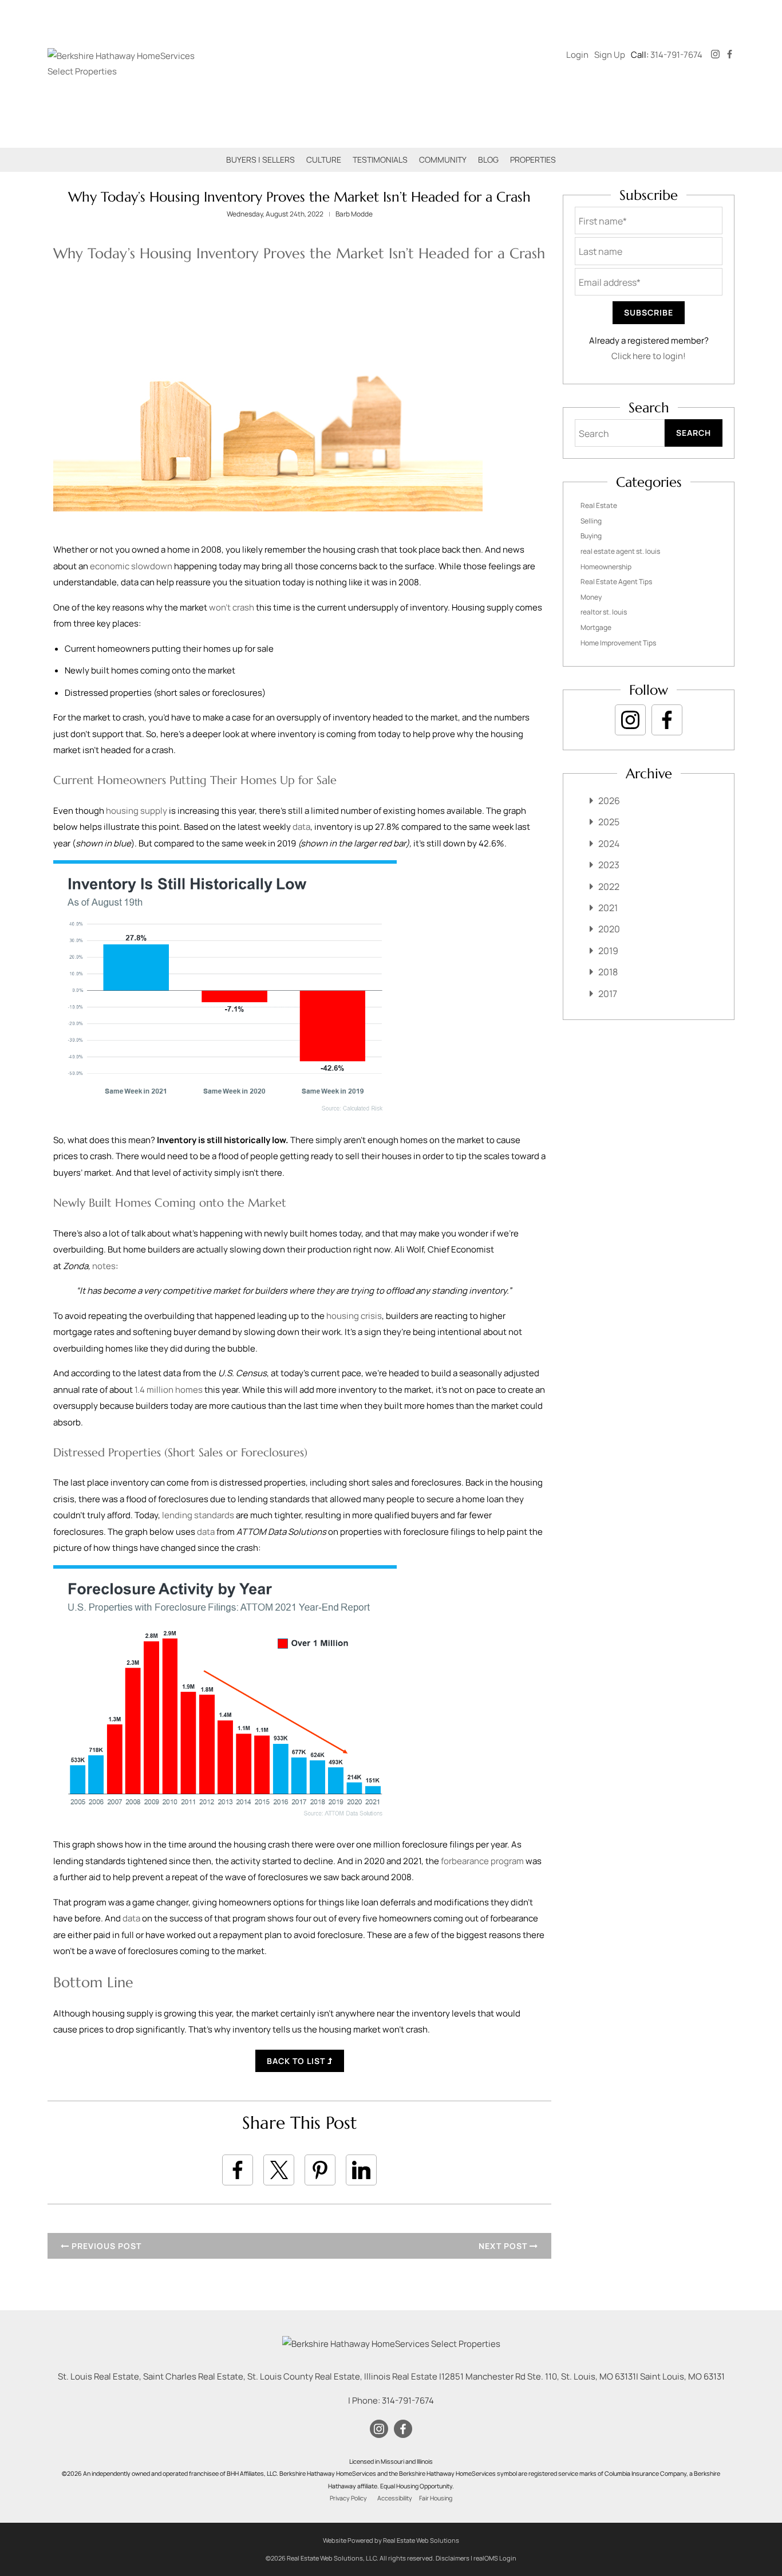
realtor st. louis (604, 612)
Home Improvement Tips (618, 643)
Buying (591, 536)
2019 (608, 951)
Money (591, 597)
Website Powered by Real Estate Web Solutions (391, 2540)
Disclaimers (453, 2558)
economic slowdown (131, 566)
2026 (609, 801)
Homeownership (606, 567)
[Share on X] (279, 2170)
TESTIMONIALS (380, 159)
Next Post (504, 2246)
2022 (609, 887)
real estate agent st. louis (620, 551)
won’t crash (232, 607)
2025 (609, 822)
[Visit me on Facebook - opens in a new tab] (730, 55)
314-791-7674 (676, 55)
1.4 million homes (169, 1390)
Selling (591, 521)
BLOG (488, 159)
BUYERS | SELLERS (260, 159)
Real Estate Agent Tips (616, 582)
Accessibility (395, 2498)
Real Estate (599, 505)
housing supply (137, 811)
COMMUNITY (443, 159)
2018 (608, 972)
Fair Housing (436, 2498)
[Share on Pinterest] (320, 2170)
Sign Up (610, 55)
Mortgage (596, 627)
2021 (608, 908)
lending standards (198, 1515)
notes (104, 1266)
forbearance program (482, 1861)
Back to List (297, 2061)
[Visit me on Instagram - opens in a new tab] (715, 55)
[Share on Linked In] (361, 2170)
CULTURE (324, 159)
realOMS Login (495, 2558)
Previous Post (105, 2246)
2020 (609, 929)
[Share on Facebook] (238, 2170)
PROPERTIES (533, 159)
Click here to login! (649, 356)
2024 (609, 844)
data (301, 827)
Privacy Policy (348, 2498)
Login (577, 55)
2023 (609, 865)
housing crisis (354, 1316)
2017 (608, 994)
